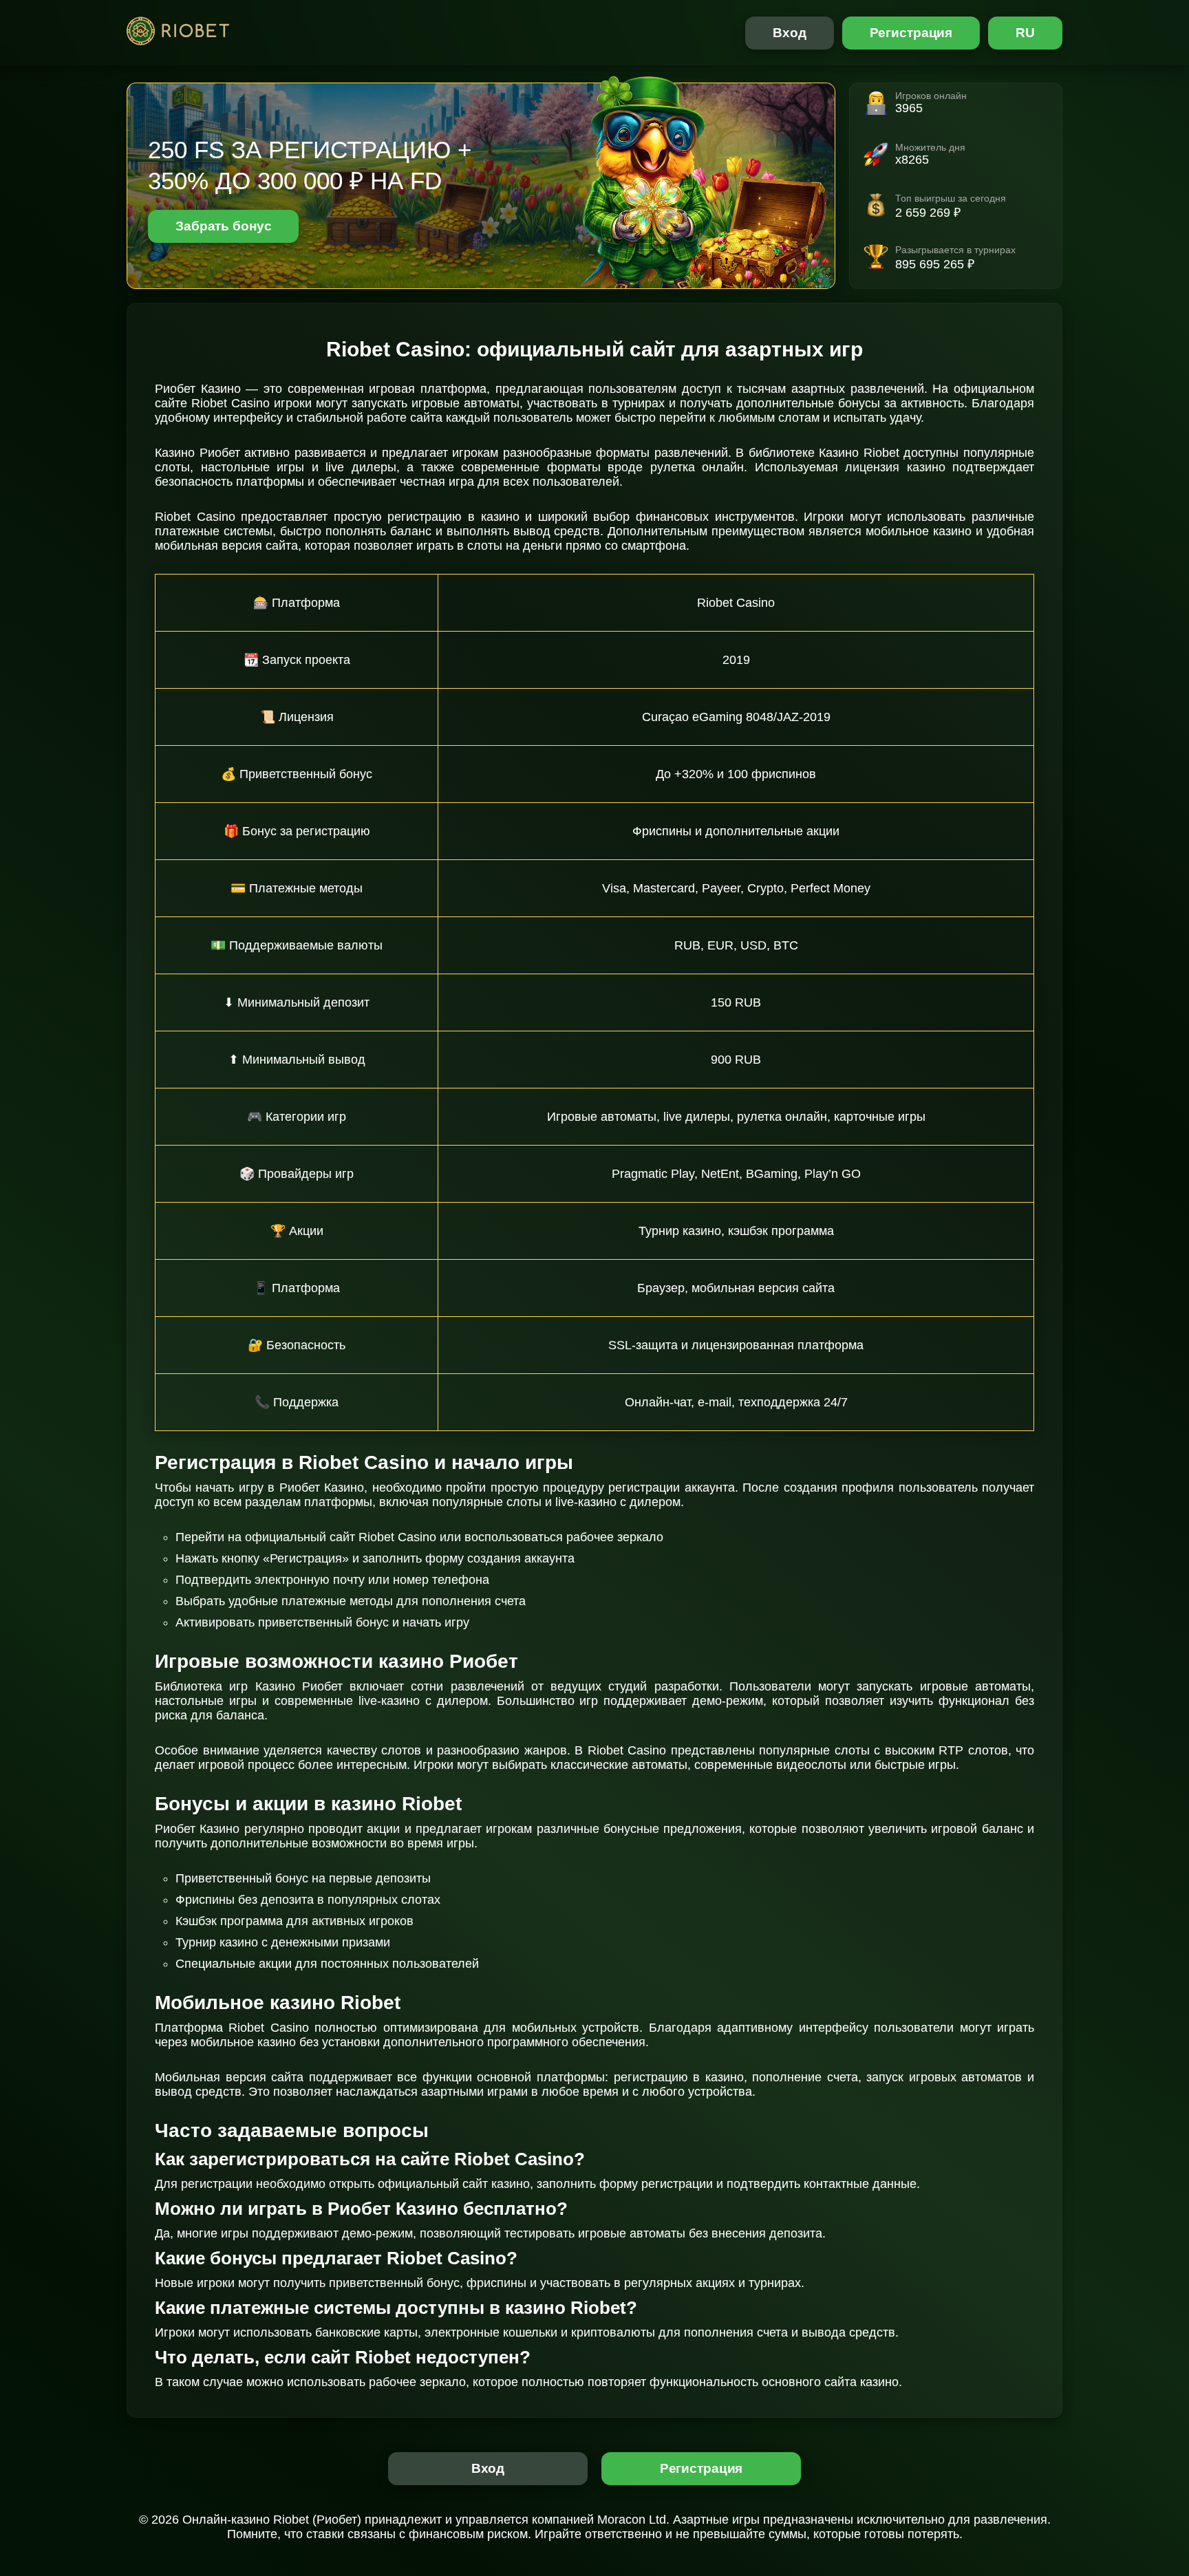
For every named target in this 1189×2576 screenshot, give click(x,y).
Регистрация (911, 33)
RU (1025, 33)
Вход (790, 33)
